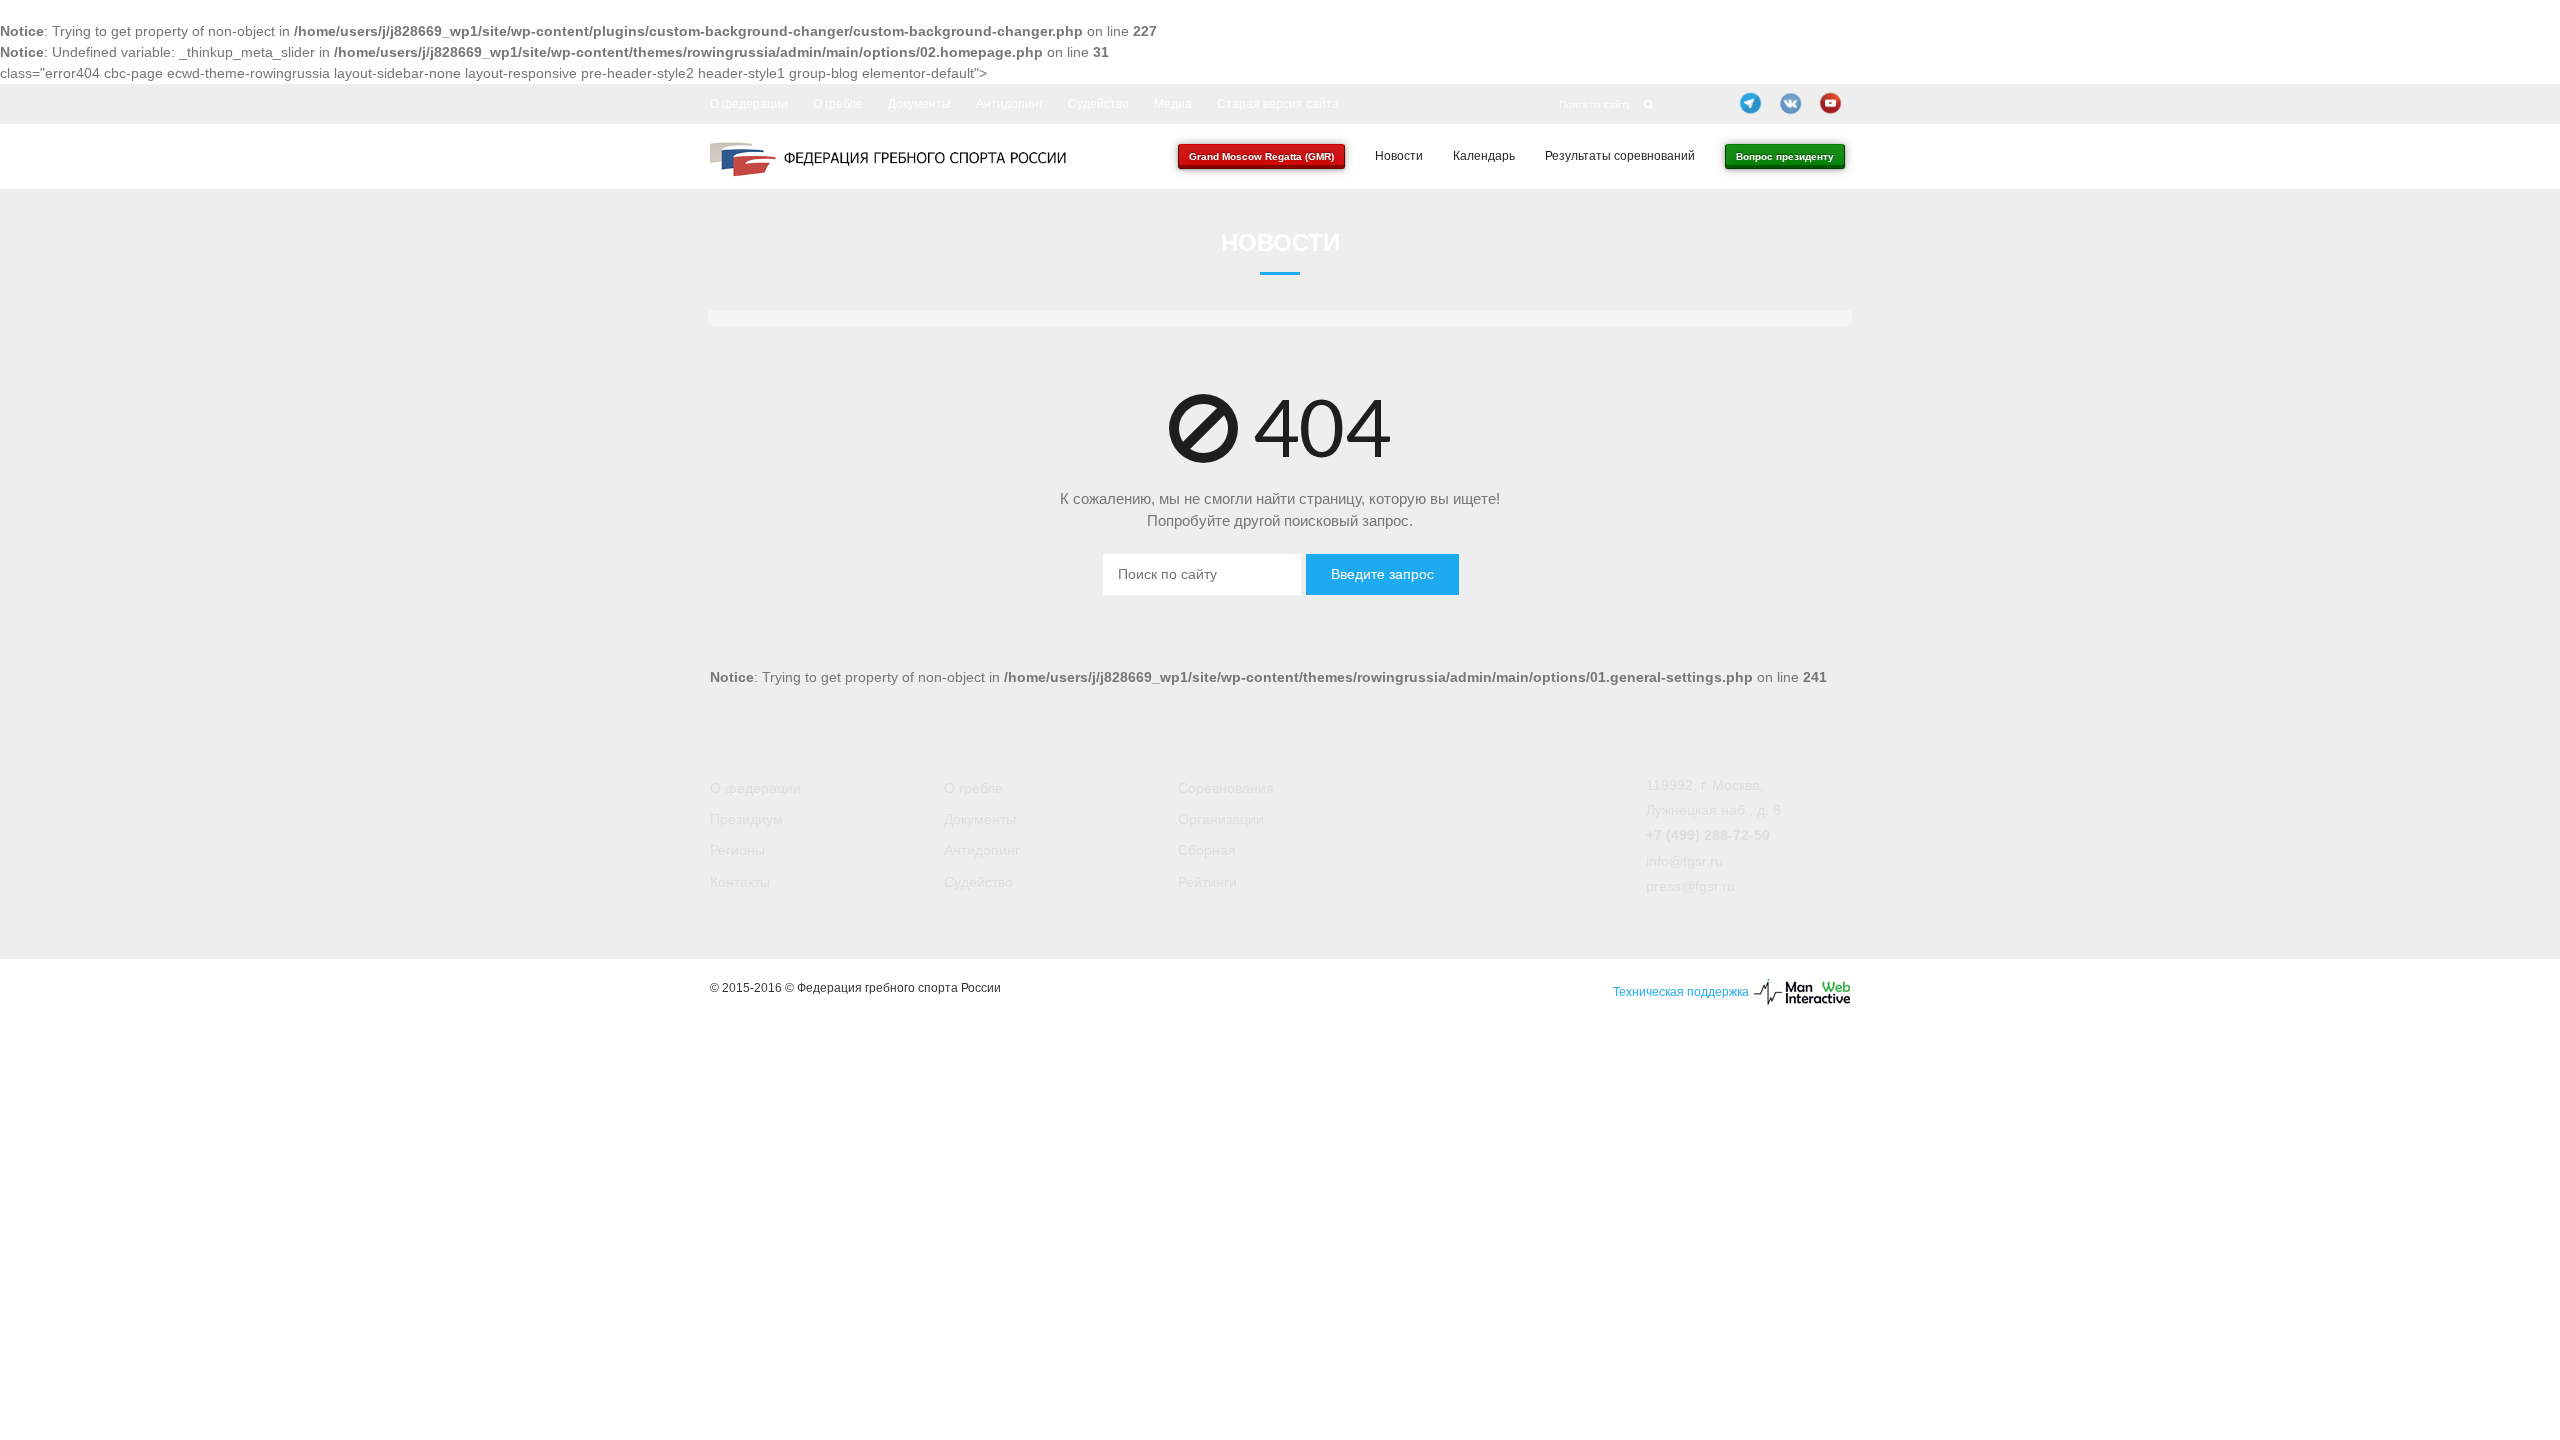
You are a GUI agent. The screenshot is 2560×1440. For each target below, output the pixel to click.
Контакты (740, 882)
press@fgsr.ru (1690, 886)
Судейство (1098, 104)
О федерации (749, 104)
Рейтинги (1207, 882)
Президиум (746, 819)
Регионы (737, 850)
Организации (1221, 819)
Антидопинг (1009, 104)
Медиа (1173, 104)
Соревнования (1226, 788)
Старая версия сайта (1278, 104)
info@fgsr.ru (1684, 861)
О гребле (838, 104)
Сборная (1207, 850)
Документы (919, 104)
